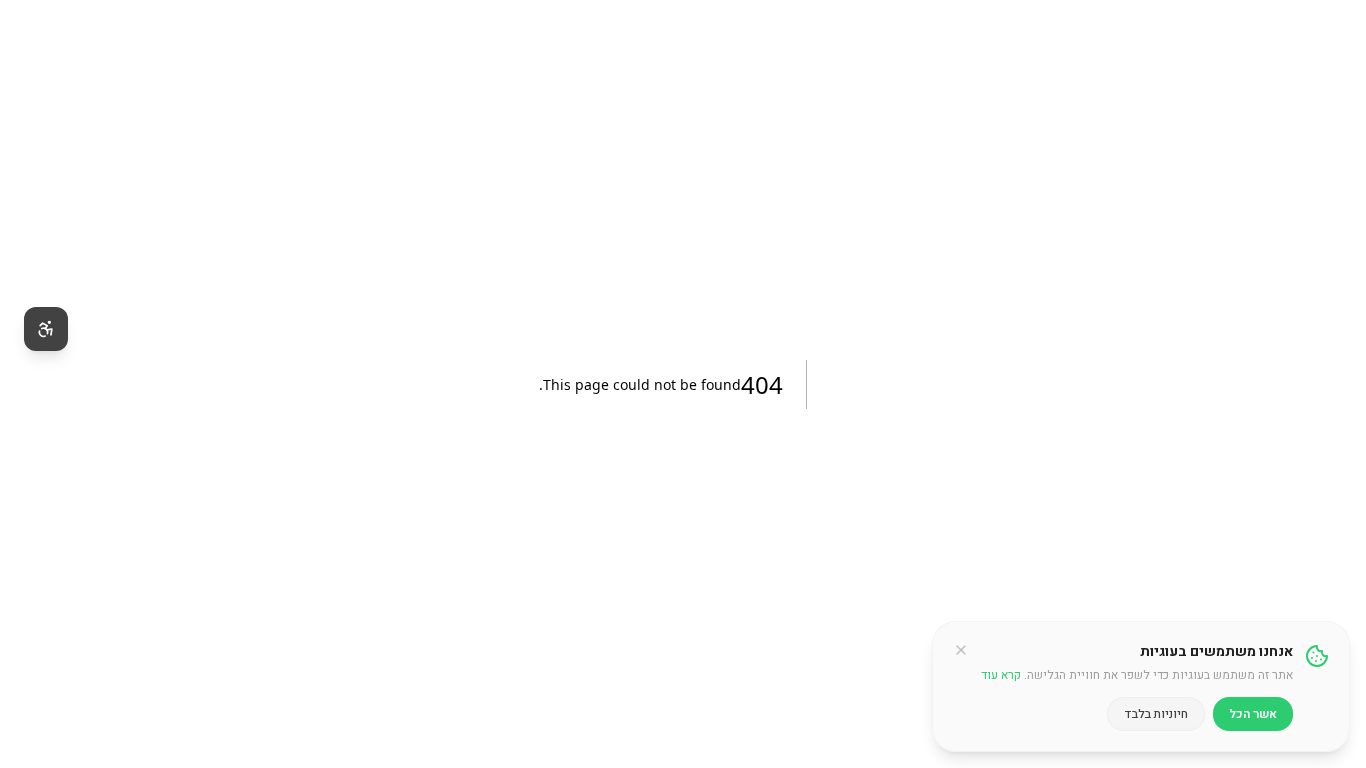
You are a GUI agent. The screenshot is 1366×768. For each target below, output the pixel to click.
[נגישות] (46, 329)
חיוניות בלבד (1156, 714)
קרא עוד (1001, 675)
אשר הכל (1253, 714)
